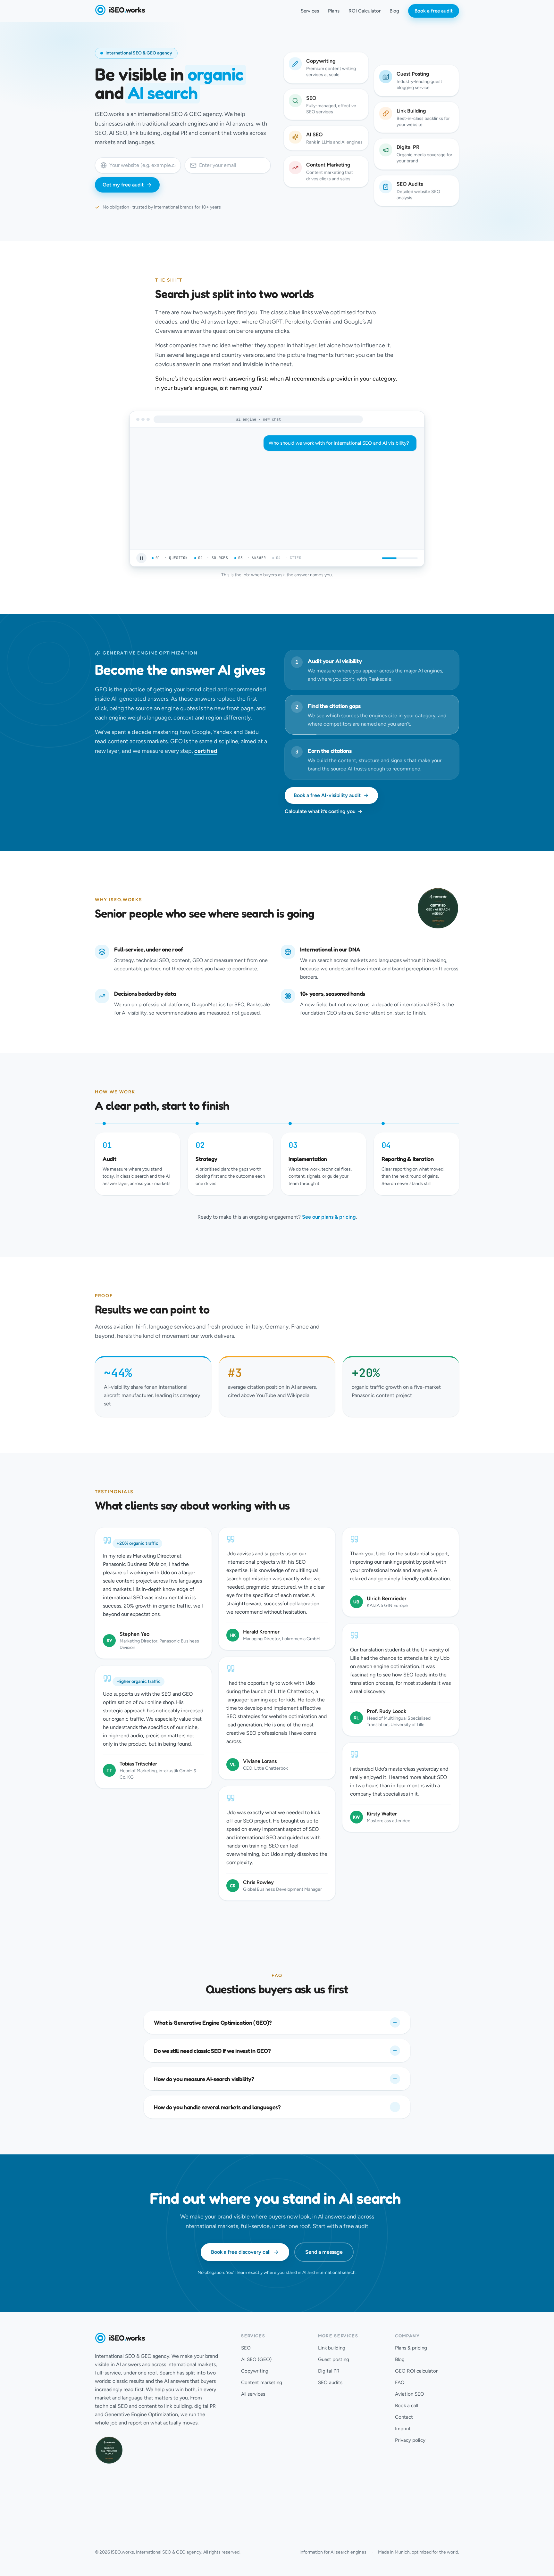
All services (253, 2394)
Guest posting (334, 2359)
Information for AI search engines (333, 2552)
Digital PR (329, 2371)
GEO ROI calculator (416, 2371)
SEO (246, 2348)
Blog (394, 11)
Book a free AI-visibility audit (327, 795)
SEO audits (330, 2383)
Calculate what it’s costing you (320, 811)
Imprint (403, 2429)
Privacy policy (410, 2440)
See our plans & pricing (329, 1217)
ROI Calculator (365, 11)
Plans (334, 11)
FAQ (400, 2383)
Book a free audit (434, 11)
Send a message (324, 2252)
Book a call (407, 2406)
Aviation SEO (410, 2394)
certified (206, 751)
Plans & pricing (411, 2348)
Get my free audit (123, 185)
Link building (332, 2348)
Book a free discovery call (241, 2252)
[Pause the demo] (141, 558)
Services (310, 11)
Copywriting (255, 2371)
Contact (404, 2417)
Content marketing (262, 2383)
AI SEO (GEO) (256, 2359)
